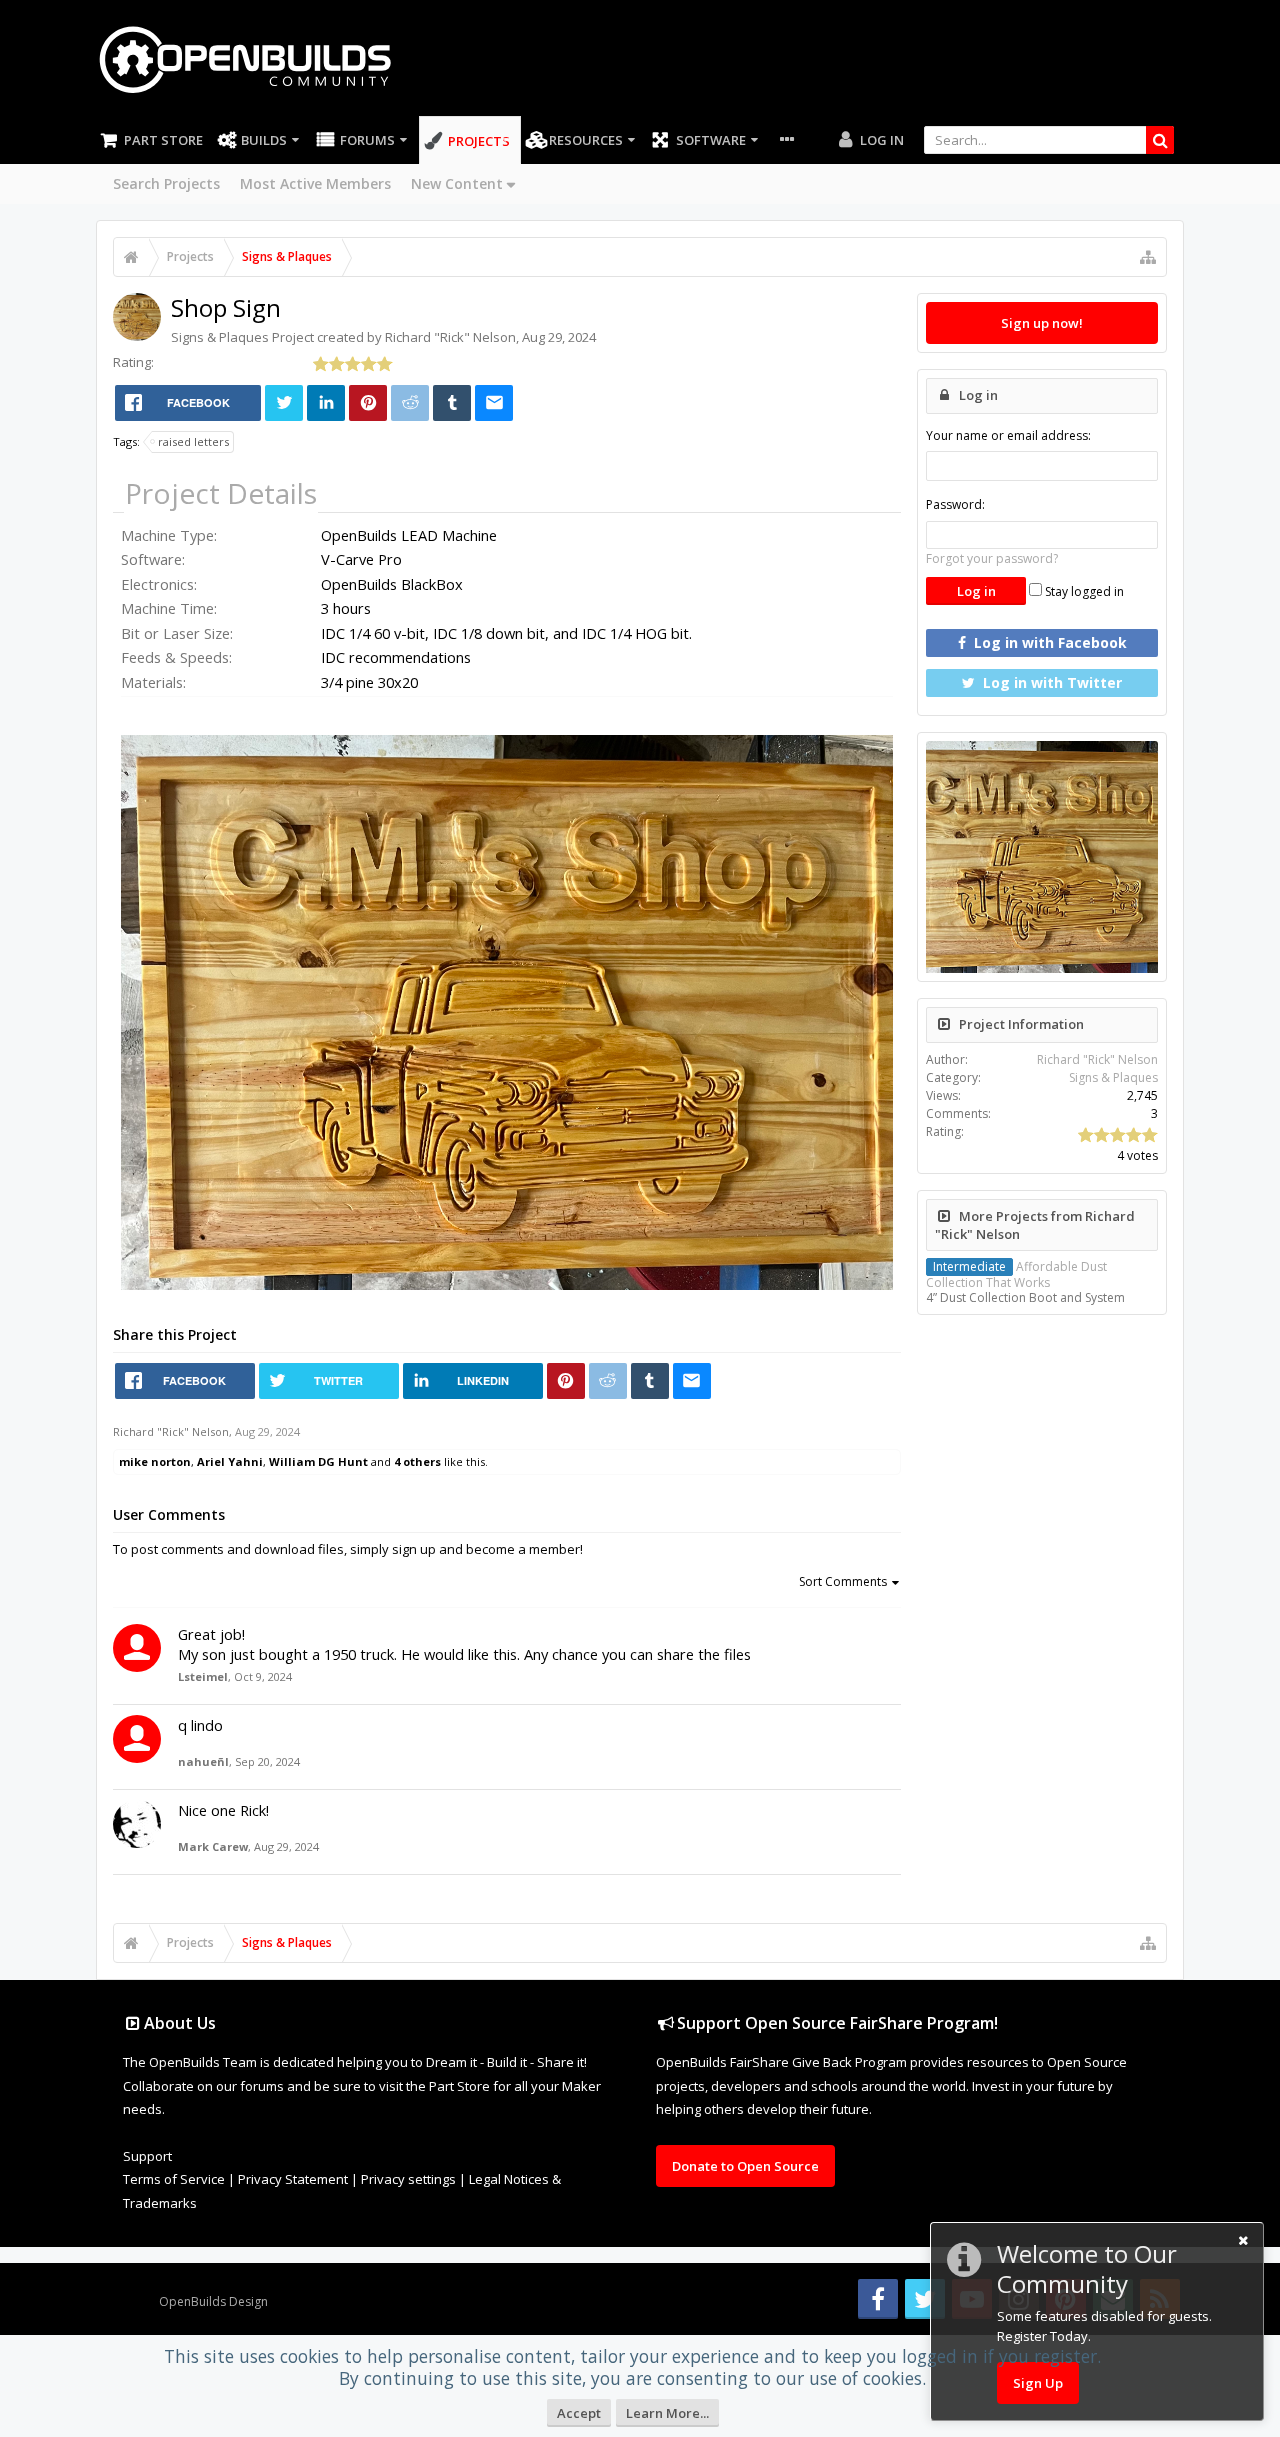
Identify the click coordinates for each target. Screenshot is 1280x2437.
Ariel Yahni (230, 1461)
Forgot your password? (992, 558)
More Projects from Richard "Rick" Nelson (1035, 1225)
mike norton (155, 1461)
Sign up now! (1042, 323)
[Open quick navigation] (1148, 257)
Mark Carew (213, 1846)
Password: (955, 504)
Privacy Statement (293, 2179)
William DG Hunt (318, 1461)
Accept (579, 2413)
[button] (875, 741)
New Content (457, 183)
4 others (417, 1461)
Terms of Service (174, 2179)
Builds (264, 140)
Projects (479, 141)
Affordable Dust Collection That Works (1016, 1274)
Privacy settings (408, 2179)
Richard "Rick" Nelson (450, 337)
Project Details (221, 493)
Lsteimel (203, 1676)
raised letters (193, 441)
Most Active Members (315, 183)
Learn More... (667, 2413)
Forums (367, 140)
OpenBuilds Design (213, 2301)
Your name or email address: (1008, 435)
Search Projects (166, 183)
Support (147, 2156)
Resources (586, 140)
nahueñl (203, 1761)
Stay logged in (1083, 591)
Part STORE (163, 140)
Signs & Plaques (220, 337)
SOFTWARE (711, 140)
